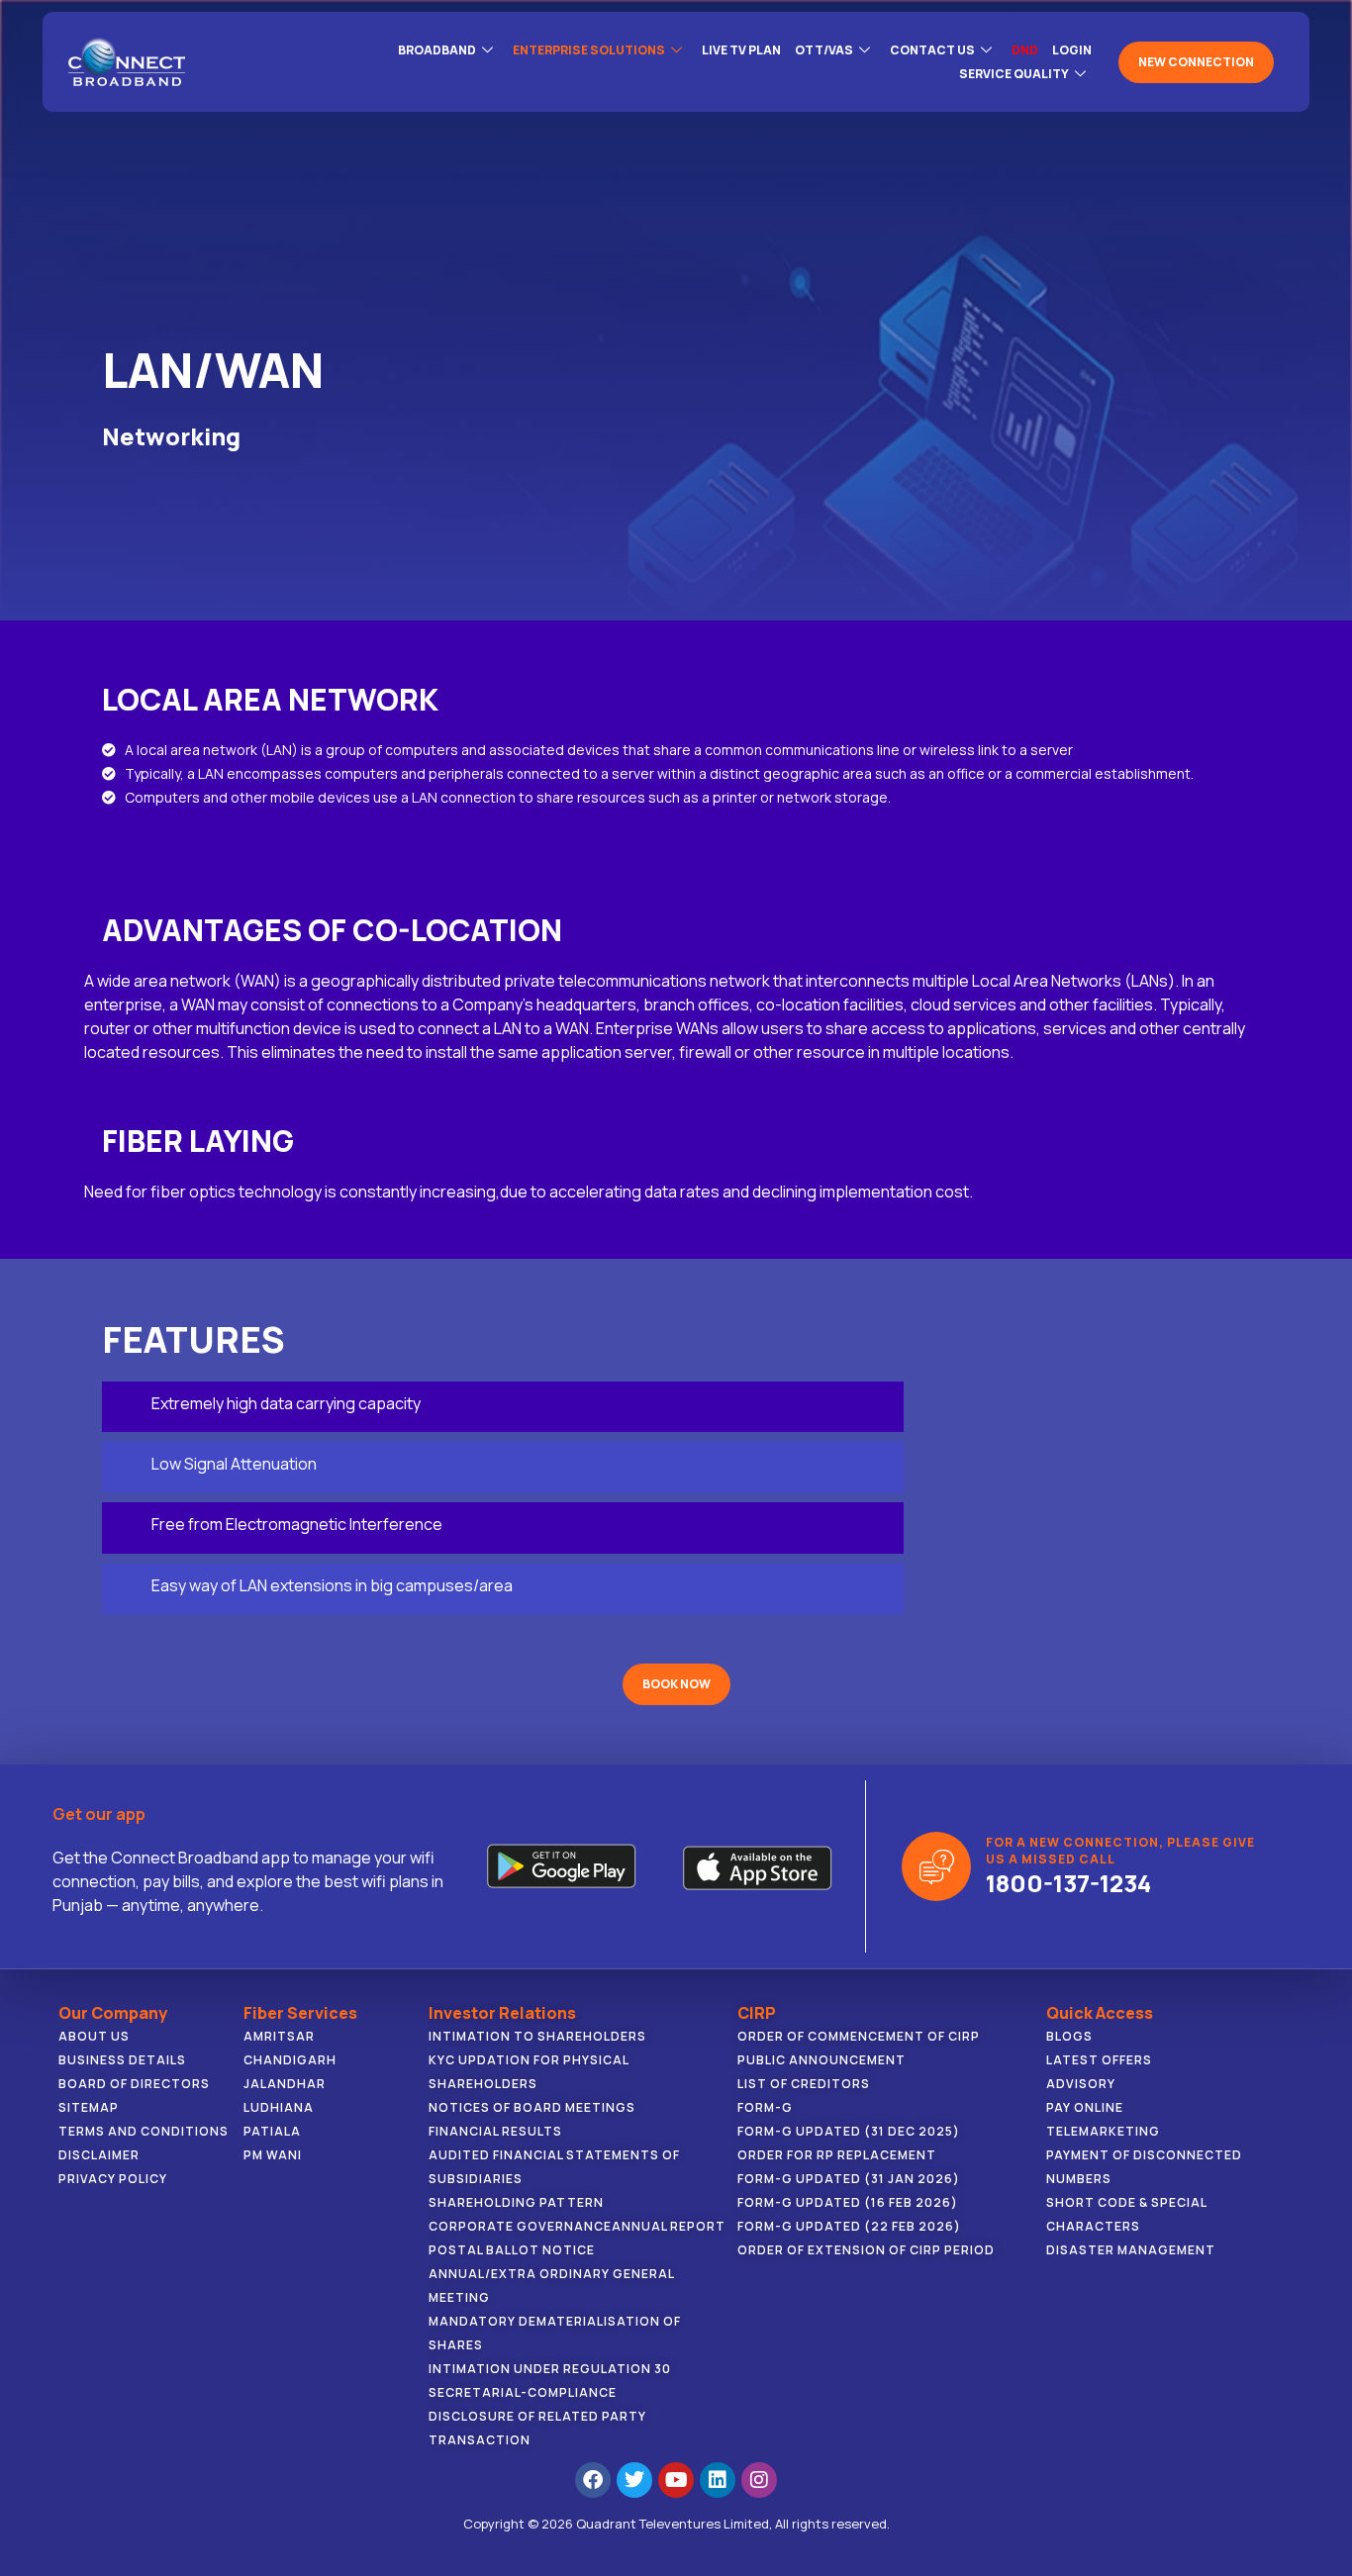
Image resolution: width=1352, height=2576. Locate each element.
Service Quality (1014, 74)
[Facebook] (593, 2480)
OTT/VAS (824, 50)
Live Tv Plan (741, 50)
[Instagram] (759, 2480)
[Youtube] (676, 2480)
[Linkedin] (718, 2480)
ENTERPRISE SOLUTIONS (589, 50)
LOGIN (1072, 50)
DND (1025, 50)
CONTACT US (932, 50)
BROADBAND (437, 50)
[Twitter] (634, 2480)
